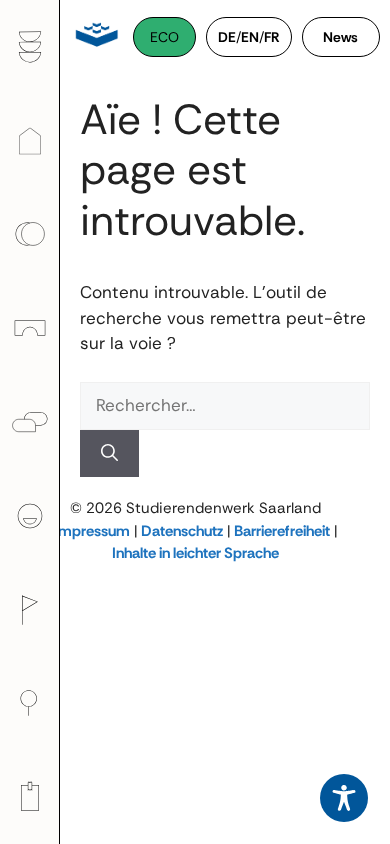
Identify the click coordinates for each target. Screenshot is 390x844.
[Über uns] (29, 516)
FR (272, 37)
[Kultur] (29, 609)
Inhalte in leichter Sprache (195, 553)
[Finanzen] (29, 234)
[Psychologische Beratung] (29, 422)
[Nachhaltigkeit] (29, 703)
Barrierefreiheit (282, 531)
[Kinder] (29, 328)
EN (250, 37)
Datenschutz (182, 531)
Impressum (92, 531)
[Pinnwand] (29, 797)
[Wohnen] (29, 140)
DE (227, 37)
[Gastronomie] (29, 47)
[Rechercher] (109, 454)
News (340, 37)
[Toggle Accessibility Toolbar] (344, 798)
